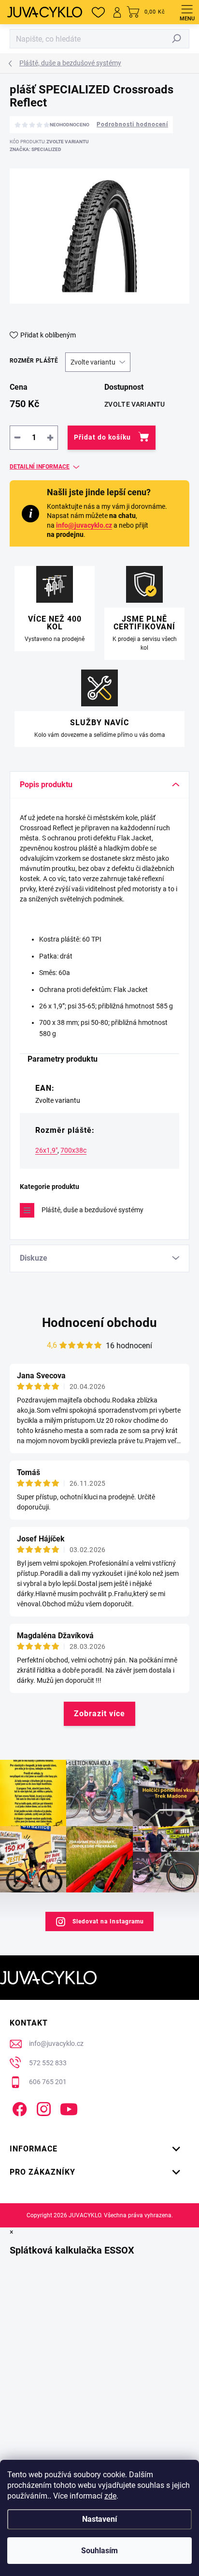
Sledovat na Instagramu (108, 1921)
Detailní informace (40, 467)
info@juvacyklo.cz (84, 525)
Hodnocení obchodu (99, 1323)
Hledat (177, 39)
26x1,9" (46, 1150)
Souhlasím (99, 2551)
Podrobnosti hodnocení (132, 124)
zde (110, 2496)
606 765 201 (48, 2082)
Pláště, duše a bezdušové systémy (92, 1210)
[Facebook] (18, 2108)
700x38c (73, 1150)
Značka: (36, 149)
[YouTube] (69, 2108)
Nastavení (99, 2519)
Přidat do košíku (102, 437)
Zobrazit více (99, 1714)
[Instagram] (42, 2108)
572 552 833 (48, 2063)
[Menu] (187, 12)
